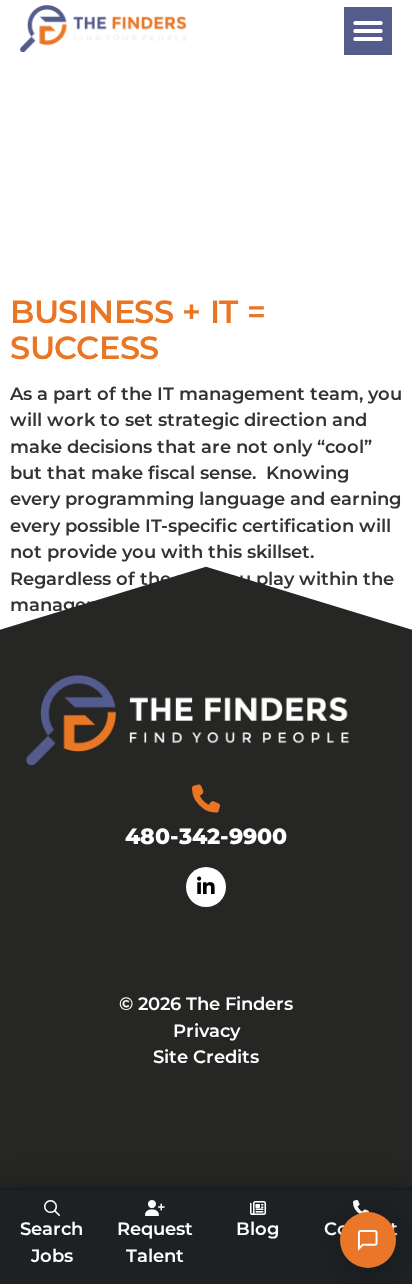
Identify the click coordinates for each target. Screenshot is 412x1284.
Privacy (206, 1030)
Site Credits (206, 1056)
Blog (257, 1228)
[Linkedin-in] (206, 887)
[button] (368, 31)
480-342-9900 (206, 836)
